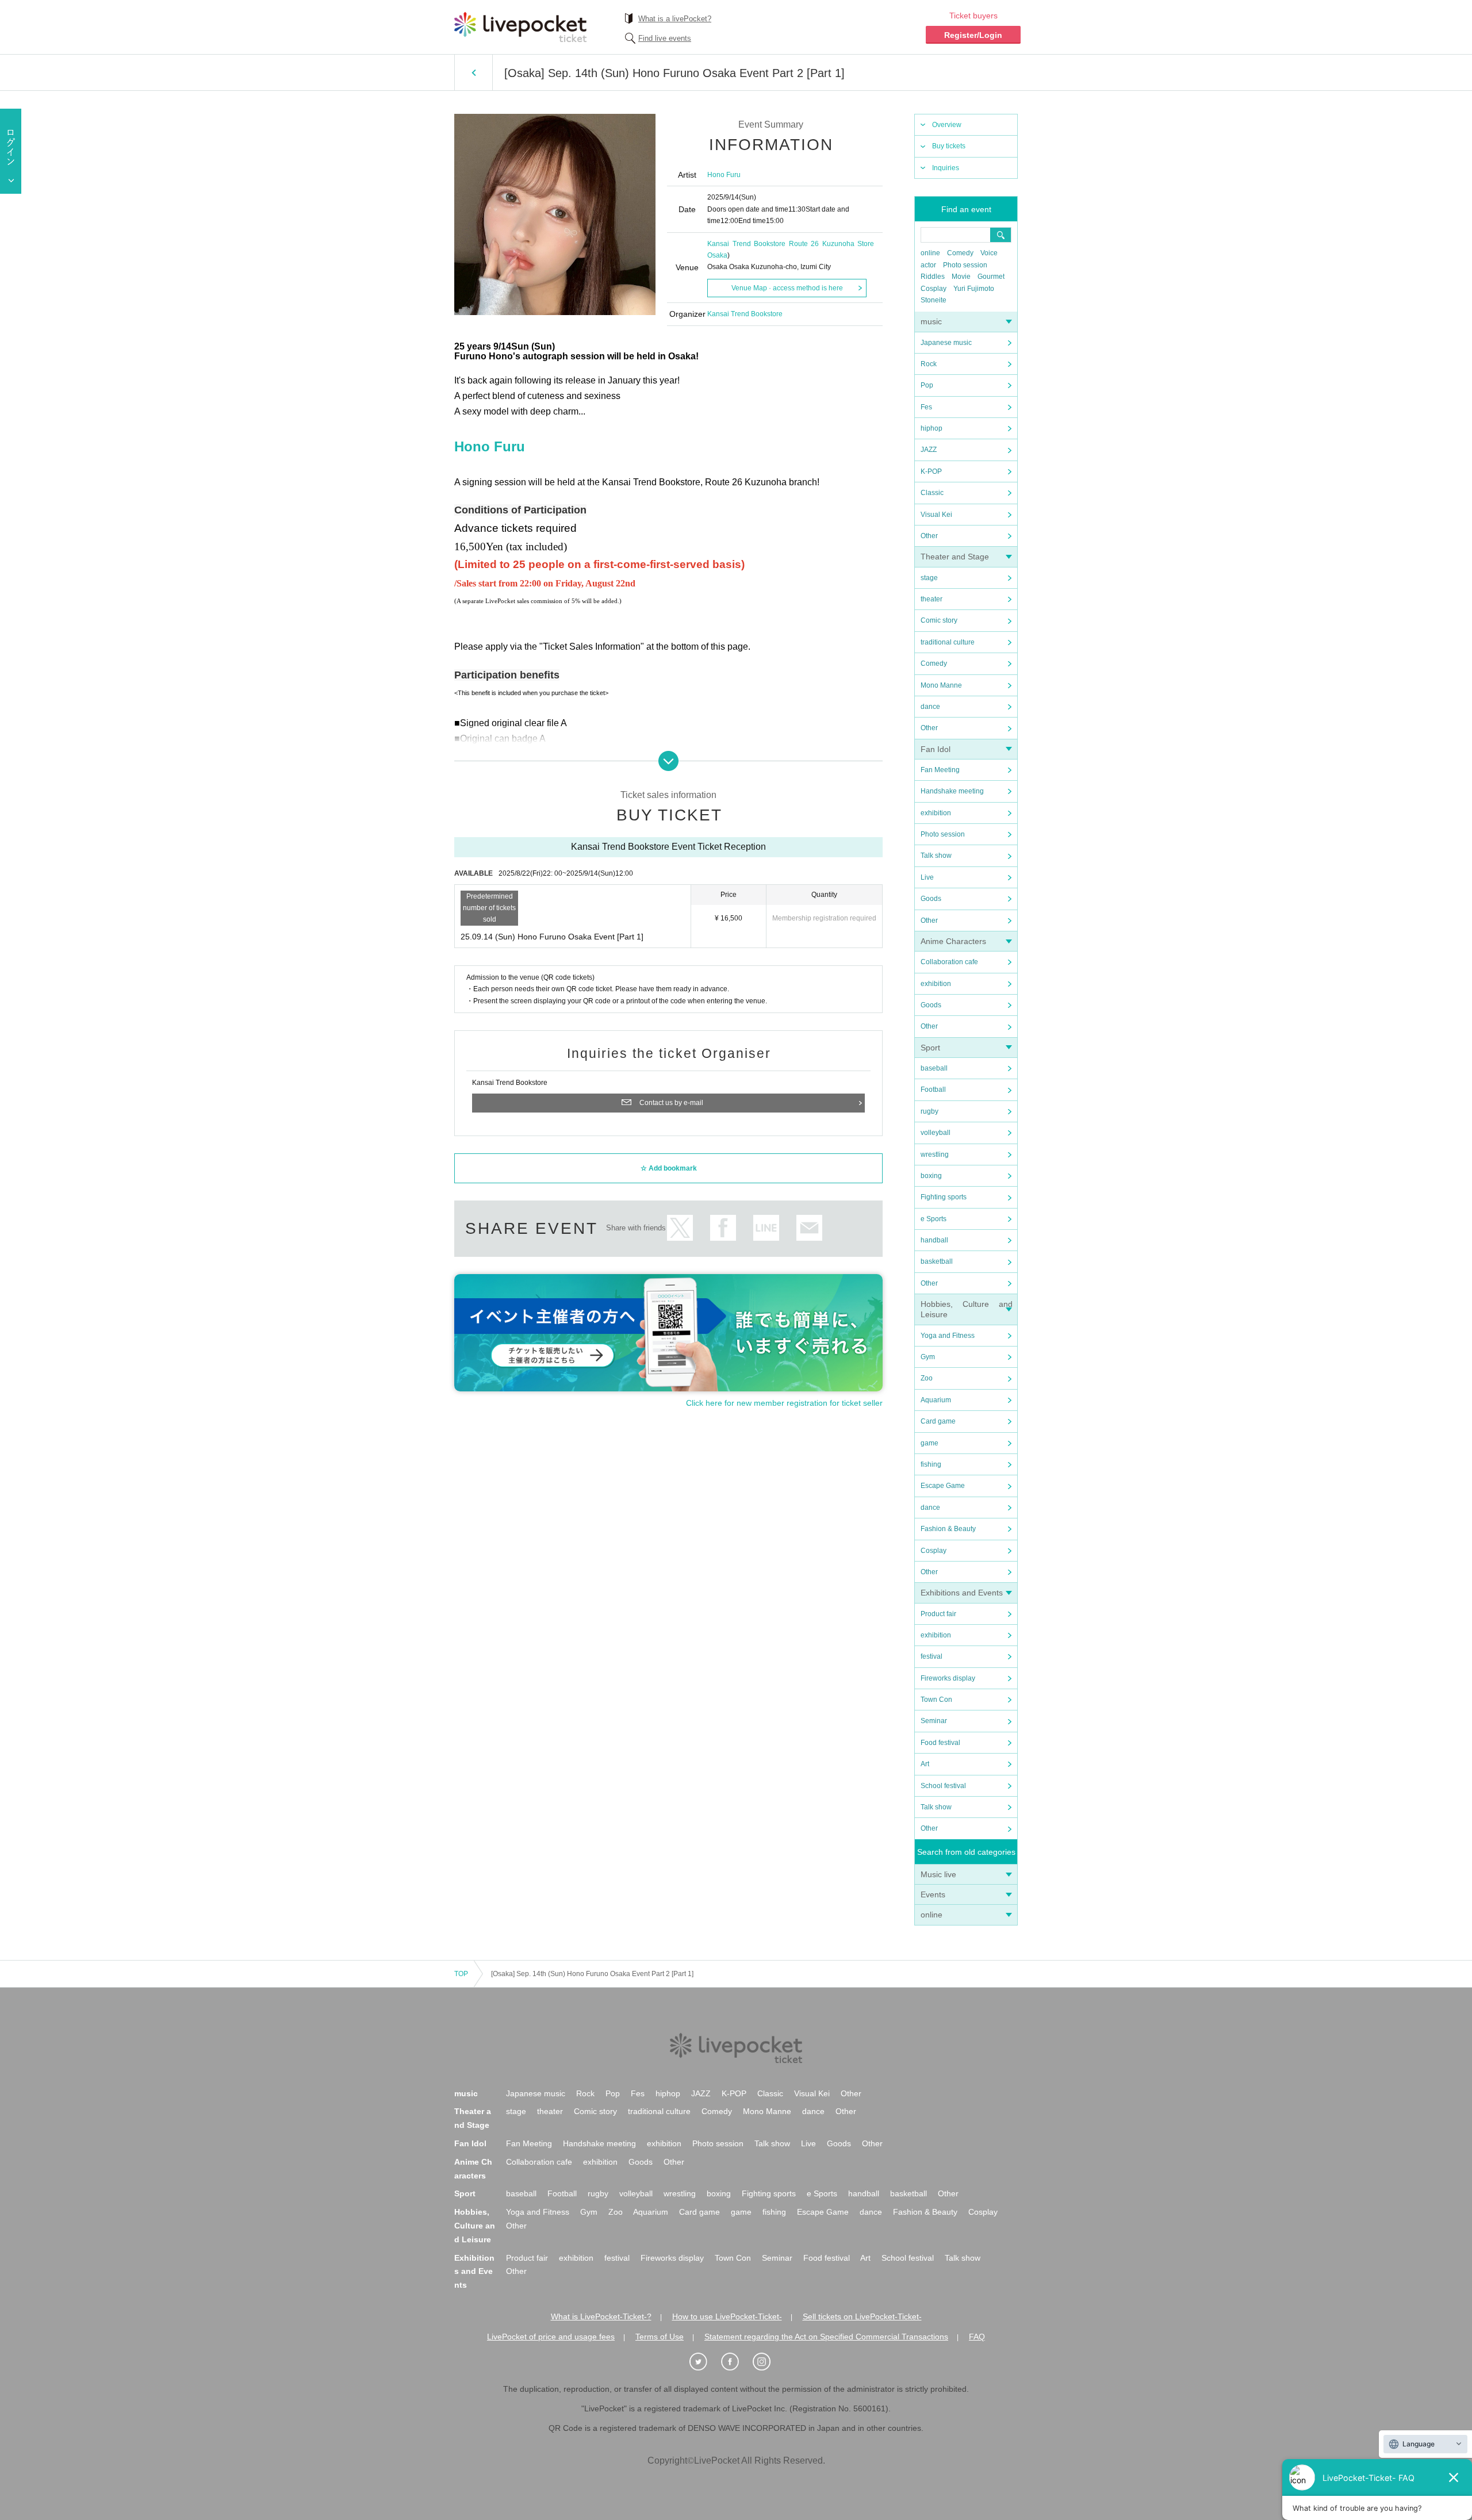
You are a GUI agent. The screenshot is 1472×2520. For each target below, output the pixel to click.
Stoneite (934, 300)
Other (929, 536)
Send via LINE (766, 1228)
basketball (937, 1261)
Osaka (717, 255)
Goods (931, 899)
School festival (943, 1786)
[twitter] (704, 2362)
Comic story (939, 620)
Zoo (927, 1378)
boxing (931, 1176)
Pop (927, 385)
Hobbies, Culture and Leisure (475, 2226)
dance (930, 707)
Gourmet (991, 277)
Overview (947, 125)
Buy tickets (949, 146)
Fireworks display (948, 1678)
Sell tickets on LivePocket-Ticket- (862, 2316)
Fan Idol (936, 749)
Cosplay (934, 289)
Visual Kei (936, 515)
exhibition (936, 813)
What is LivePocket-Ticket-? (601, 2316)
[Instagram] (768, 2362)
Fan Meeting (940, 770)
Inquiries (946, 168)
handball (934, 1240)
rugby (929, 1111)
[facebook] (736, 2362)
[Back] (474, 72)
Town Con (936, 1700)
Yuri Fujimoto (974, 289)
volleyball (936, 1133)
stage (929, 578)
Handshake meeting (952, 791)
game (929, 1443)
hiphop (931, 428)
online (930, 253)
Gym (928, 1357)
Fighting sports (944, 1197)
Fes (926, 407)
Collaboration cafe (949, 962)
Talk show (936, 856)
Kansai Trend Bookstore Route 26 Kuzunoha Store (791, 244)
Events (933, 1894)
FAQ (977, 2337)
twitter (680, 1228)
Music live (938, 1874)
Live (927, 877)
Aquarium (936, 1400)
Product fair (938, 1614)
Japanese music (946, 343)
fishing (931, 1464)
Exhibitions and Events (962, 1593)
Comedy (960, 253)
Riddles (933, 277)
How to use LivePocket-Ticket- (727, 2316)
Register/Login (973, 35)
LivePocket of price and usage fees (551, 2337)
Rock (929, 364)
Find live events (665, 38)
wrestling (935, 1154)
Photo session (965, 265)
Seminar (934, 1721)
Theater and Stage (955, 557)
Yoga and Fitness (948, 1336)
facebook (723, 1228)
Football (933, 1090)
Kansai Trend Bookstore (745, 314)
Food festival (940, 1743)
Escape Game (943, 1486)
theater (931, 599)
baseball (934, 1068)
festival (931, 1656)
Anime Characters (953, 941)
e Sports (934, 1219)
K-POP (931, 471)
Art (925, 1764)
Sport (930, 1048)
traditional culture (948, 642)
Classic (932, 493)
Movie (961, 277)
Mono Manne (941, 685)
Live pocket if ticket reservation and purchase (520, 27)
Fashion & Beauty (948, 1529)
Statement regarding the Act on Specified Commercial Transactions (826, 2337)
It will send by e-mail (809, 1228)
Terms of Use (660, 2337)
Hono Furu (724, 175)
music (931, 321)
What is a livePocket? (675, 19)
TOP (461, 1974)
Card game (938, 1421)
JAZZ (929, 450)
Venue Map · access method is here (787, 288)
